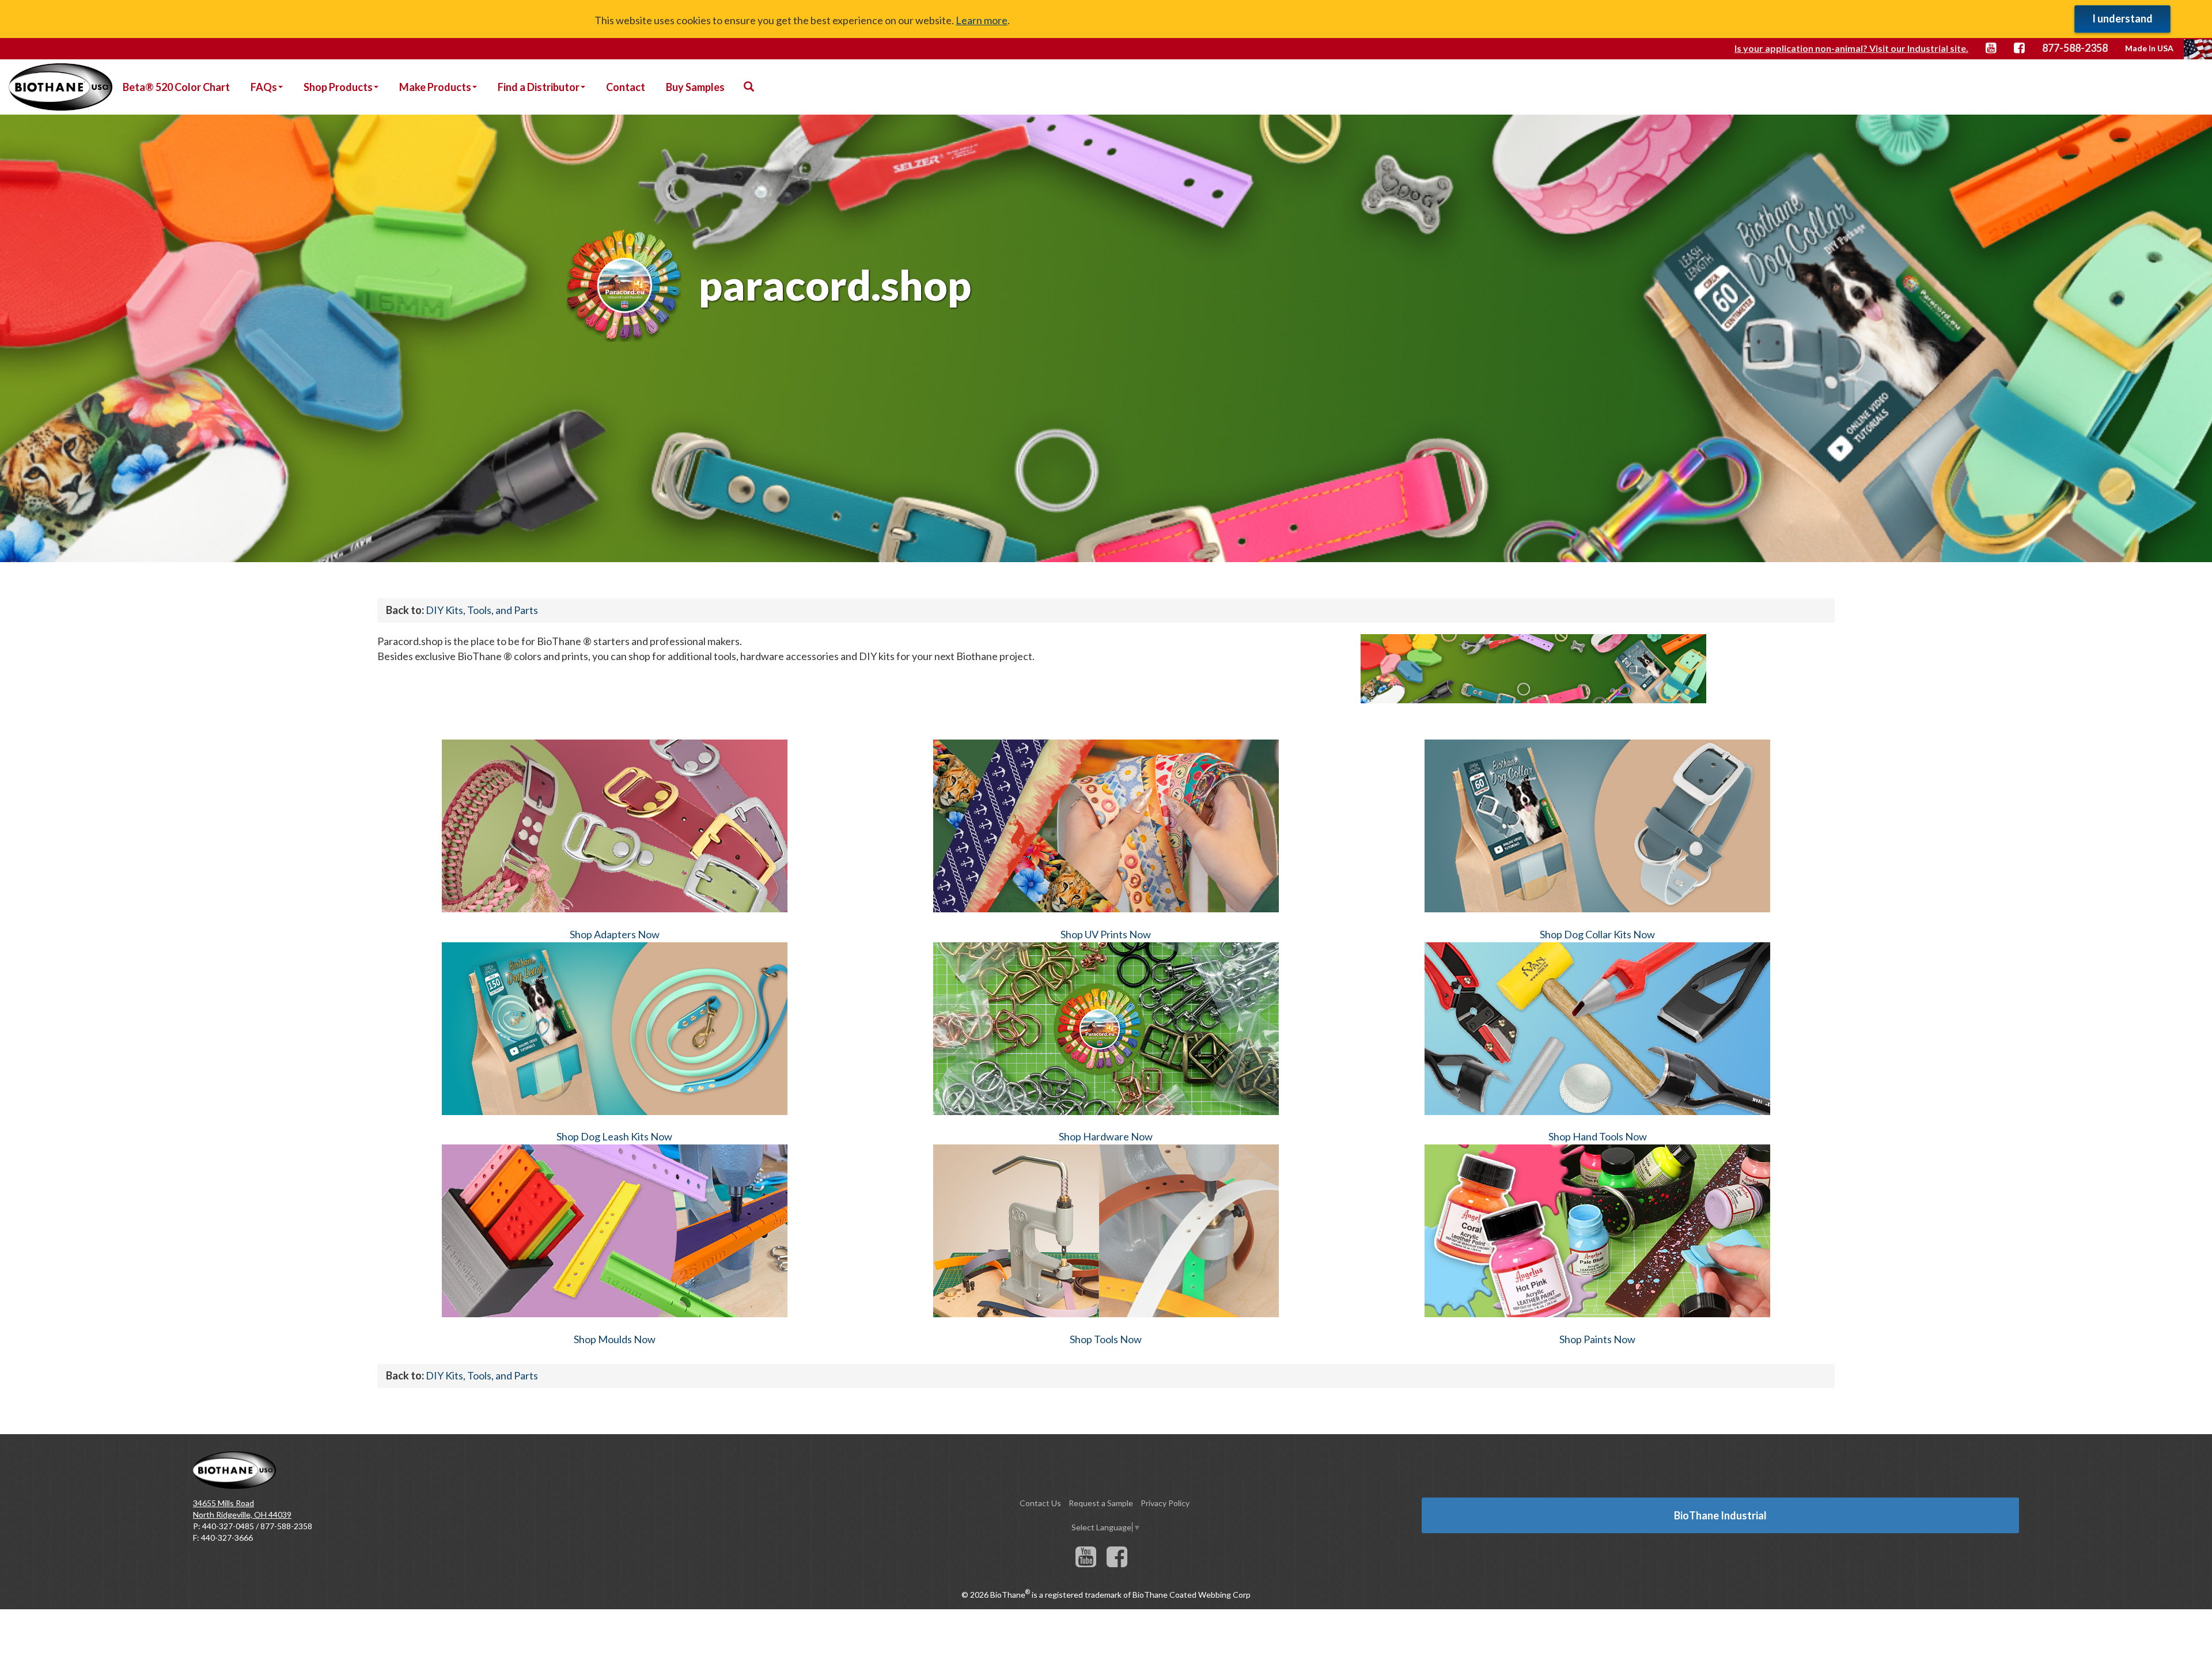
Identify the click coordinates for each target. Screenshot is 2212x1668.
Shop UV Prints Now (1106, 934)
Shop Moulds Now (615, 1339)
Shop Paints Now (1597, 1339)
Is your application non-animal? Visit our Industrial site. (1851, 48)
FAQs (264, 87)
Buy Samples (695, 87)
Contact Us (1040, 1503)
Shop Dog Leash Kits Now (614, 1136)
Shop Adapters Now (615, 934)
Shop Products (338, 87)
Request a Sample (1101, 1503)
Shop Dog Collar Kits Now (1597, 934)
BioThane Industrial (1720, 1515)
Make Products (435, 87)
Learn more (982, 20)
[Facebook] (1117, 1562)
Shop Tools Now (1106, 1339)
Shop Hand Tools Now (1598, 1136)
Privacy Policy (1165, 1503)
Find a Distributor (539, 87)
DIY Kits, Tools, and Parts (482, 610)
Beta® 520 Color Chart (176, 87)
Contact (626, 87)
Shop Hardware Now (1106, 1136)
